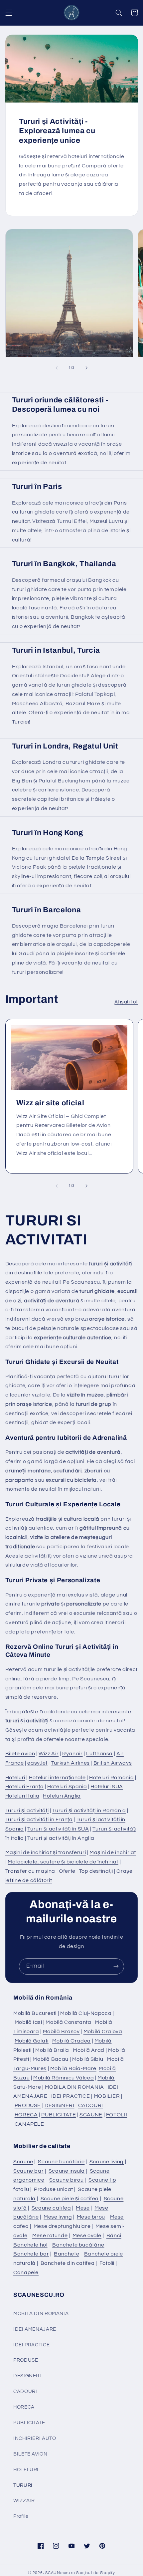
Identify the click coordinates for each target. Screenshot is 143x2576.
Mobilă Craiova (103, 2032)
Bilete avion (20, 1754)
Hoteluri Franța (24, 1787)
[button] (9, 13)
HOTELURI (26, 2470)
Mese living (58, 2217)
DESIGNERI (60, 2105)
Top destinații (96, 1871)
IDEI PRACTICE (71, 2096)
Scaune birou (67, 2180)
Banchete (67, 2254)
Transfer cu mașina (30, 1871)
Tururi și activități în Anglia (61, 1838)
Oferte (67, 1871)
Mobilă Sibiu (88, 2059)
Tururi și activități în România (89, 1811)
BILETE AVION (30, 2454)
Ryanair (72, 1754)
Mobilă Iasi (28, 2022)
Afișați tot (126, 1002)
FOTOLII (117, 2115)
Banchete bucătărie (78, 2245)
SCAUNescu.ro (60, 2573)
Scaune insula (67, 2171)
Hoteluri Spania (67, 1787)
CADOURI (91, 2105)
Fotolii (107, 2263)
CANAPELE (29, 2124)
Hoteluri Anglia (62, 1796)
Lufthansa (99, 1754)
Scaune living (107, 2162)
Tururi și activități (27, 1811)
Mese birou (91, 2217)
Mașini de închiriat (113, 1852)
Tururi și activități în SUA (58, 1829)
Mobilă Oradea (71, 2041)
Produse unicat (54, 2189)
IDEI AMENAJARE (35, 2329)
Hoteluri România (111, 1778)
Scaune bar (28, 2171)
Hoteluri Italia (22, 1796)
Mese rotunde (50, 2236)
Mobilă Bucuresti (35, 2013)
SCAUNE (91, 2115)
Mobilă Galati (32, 2041)
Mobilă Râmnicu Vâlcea (64, 2078)
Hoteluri (15, 1778)
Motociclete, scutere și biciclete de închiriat (63, 1862)
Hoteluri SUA (107, 1787)
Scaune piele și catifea (70, 2199)
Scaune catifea (51, 2208)
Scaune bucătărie (61, 2162)
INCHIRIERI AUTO (35, 2438)
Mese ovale (87, 2236)
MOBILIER (107, 2096)
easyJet (37, 1763)
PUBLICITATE (59, 2115)
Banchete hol (30, 2245)
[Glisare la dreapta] (86, 368)
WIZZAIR (24, 2501)
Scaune (23, 2162)
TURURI (23, 2485)
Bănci (114, 2236)
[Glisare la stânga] (57, 368)
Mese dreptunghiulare (62, 2226)
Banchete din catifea (68, 2263)
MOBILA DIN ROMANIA (74, 2087)
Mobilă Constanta (68, 2022)
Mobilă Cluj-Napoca (86, 2013)
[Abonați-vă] (116, 1966)
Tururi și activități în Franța (39, 1820)
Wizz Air (49, 1754)
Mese (83, 2208)
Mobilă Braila (52, 2050)
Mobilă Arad (89, 2050)
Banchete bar (31, 2254)
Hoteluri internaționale (57, 1778)
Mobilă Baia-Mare (73, 2068)
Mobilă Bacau (51, 2059)
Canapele (26, 2272)
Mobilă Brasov (61, 2032)
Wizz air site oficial (50, 1103)
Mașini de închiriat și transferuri (46, 1852)
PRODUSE (28, 2105)
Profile (21, 2516)
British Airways (113, 1763)
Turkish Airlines (71, 1763)
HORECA (26, 2115)
